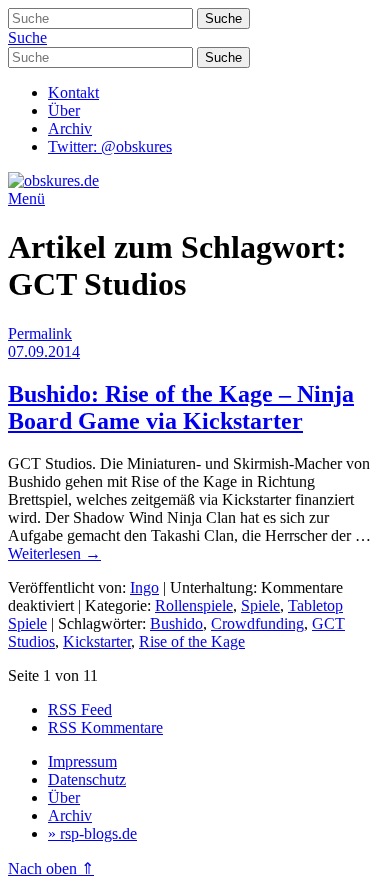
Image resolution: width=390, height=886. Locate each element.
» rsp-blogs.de (92, 833)
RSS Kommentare (105, 727)
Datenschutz (87, 779)
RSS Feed (80, 709)
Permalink (40, 333)
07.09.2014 (44, 351)
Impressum (82, 761)
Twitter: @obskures (110, 146)
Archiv (70, 128)
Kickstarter (97, 641)
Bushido (176, 623)
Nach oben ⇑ (51, 868)
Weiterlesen (54, 553)
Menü (26, 198)
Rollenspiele (194, 605)
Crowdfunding (257, 623)
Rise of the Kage (192, 641)
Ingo (144, 587)
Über (64, 110)
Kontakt (73, 92)
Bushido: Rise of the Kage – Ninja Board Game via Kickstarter (181, 407)
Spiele (260, 605)
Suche (27, 37)
